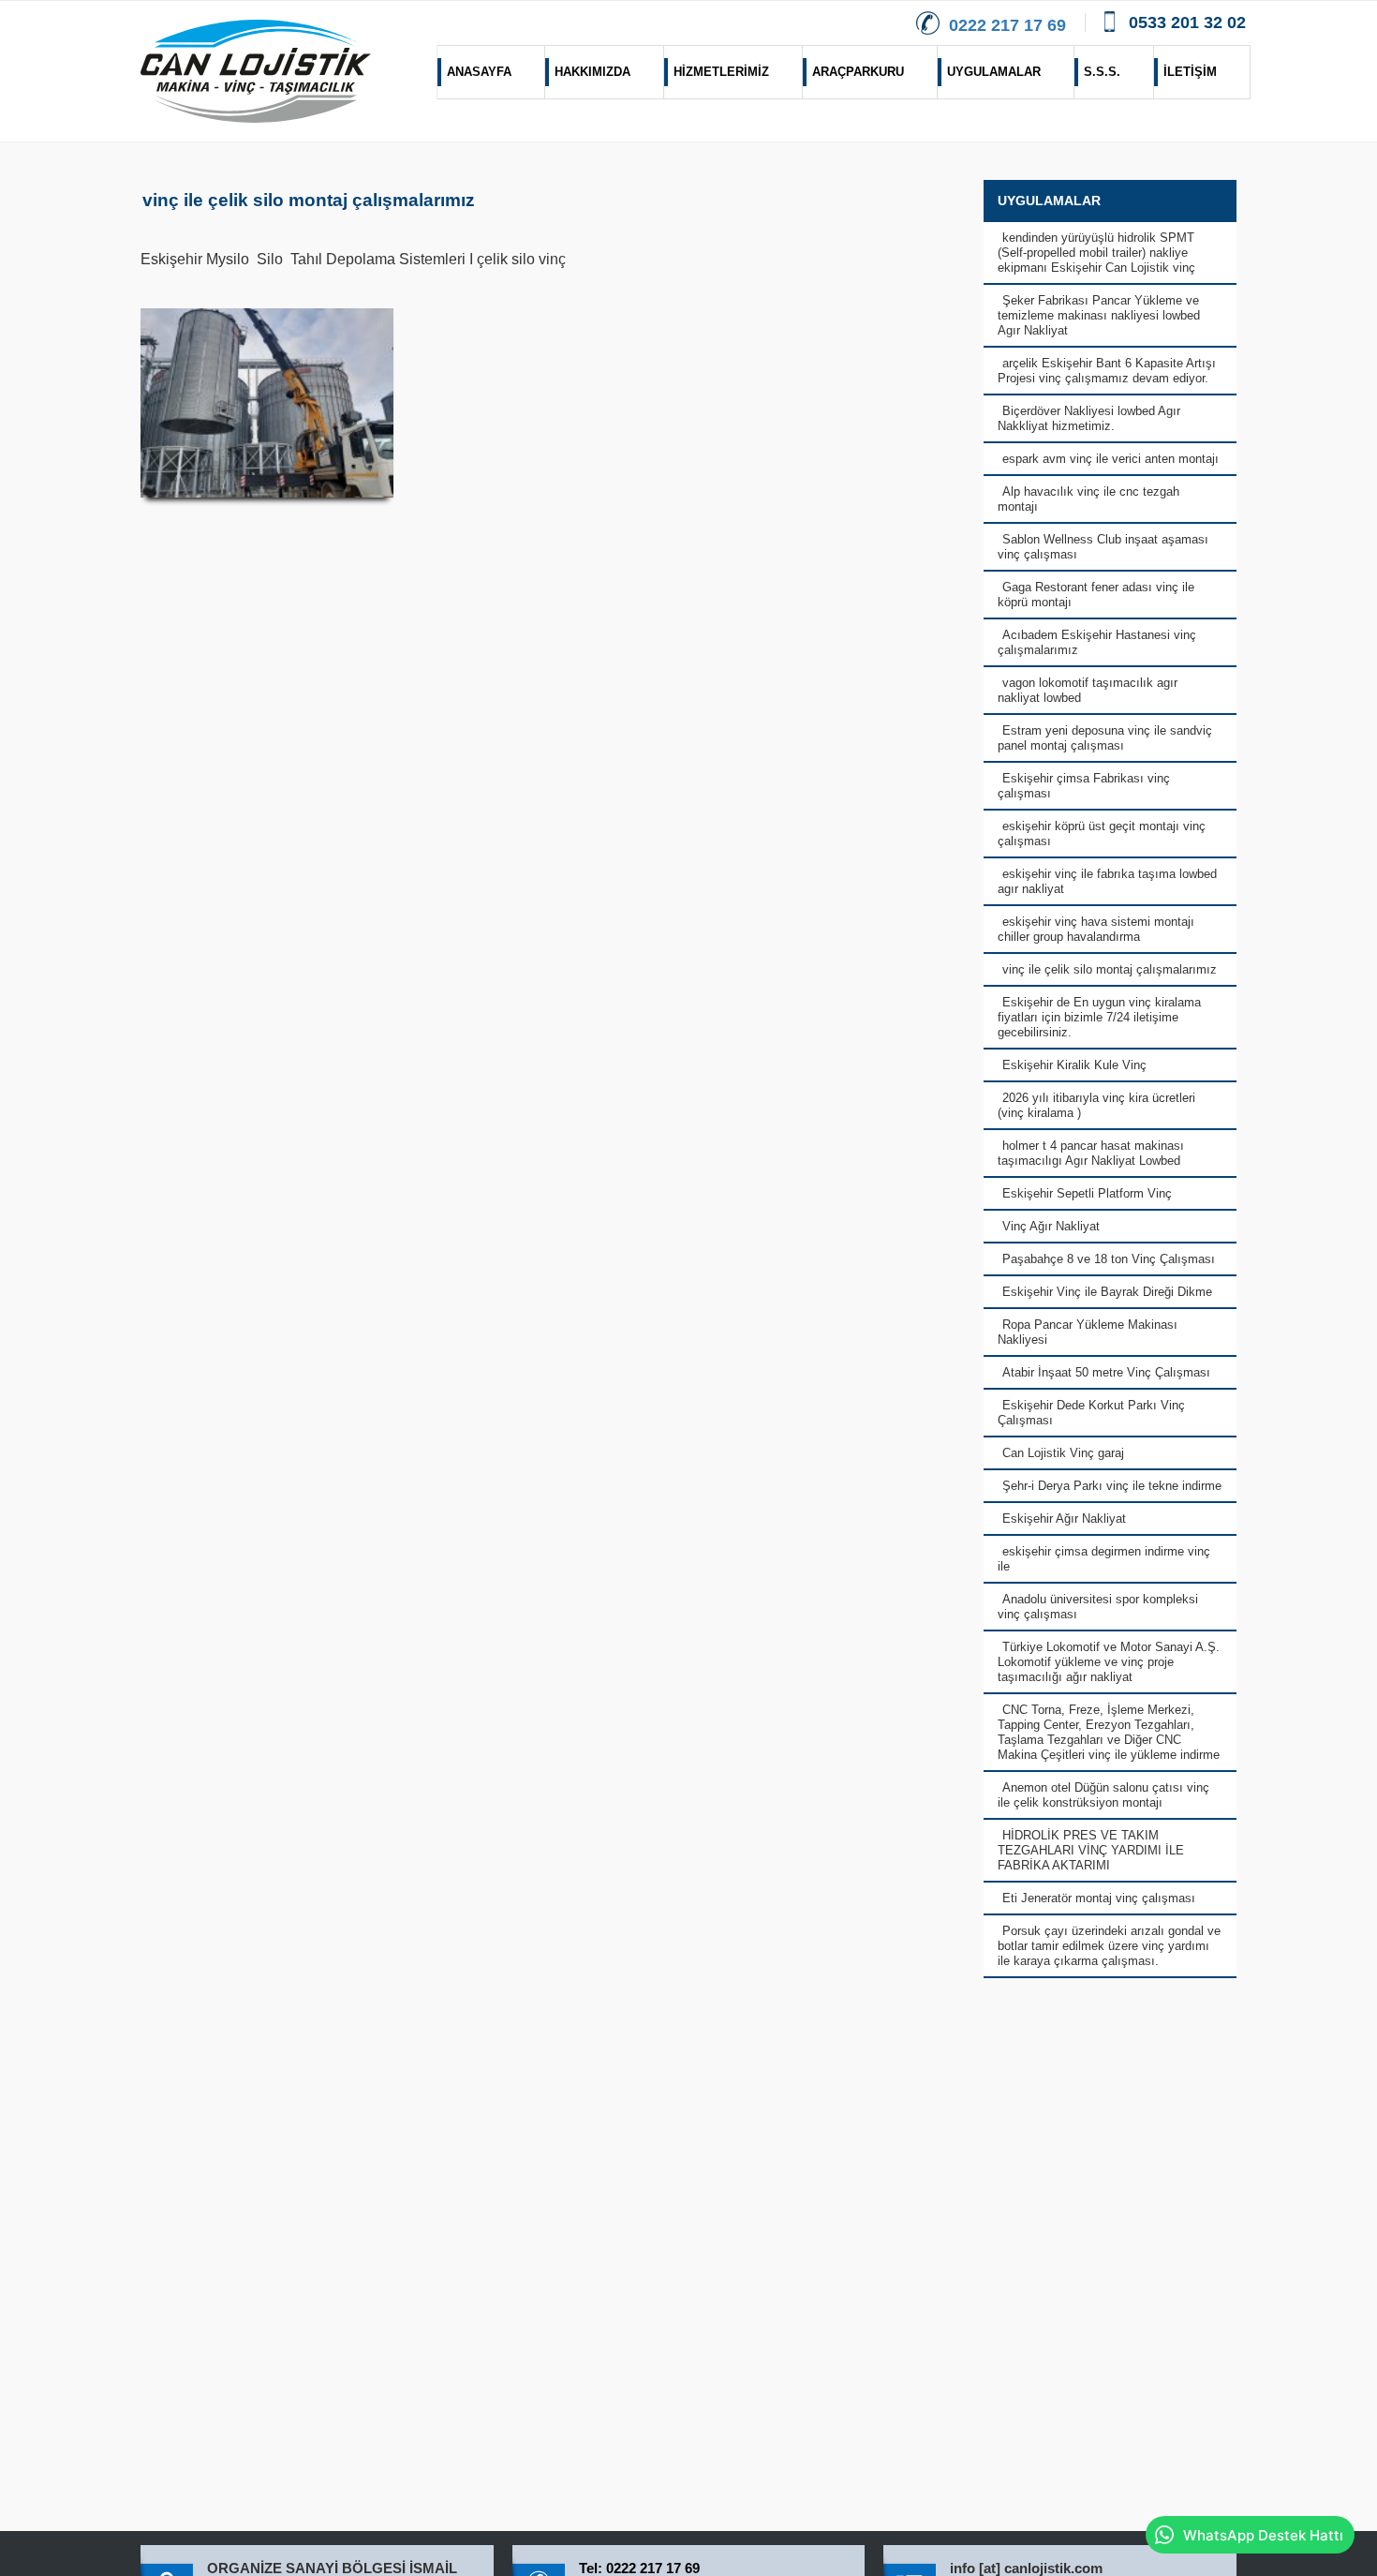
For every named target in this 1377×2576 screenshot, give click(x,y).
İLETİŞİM (1190, 72)
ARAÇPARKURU (858, 72)
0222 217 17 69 (1007, 25)
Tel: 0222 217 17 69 (639, 2568)
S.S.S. (1102, 72)
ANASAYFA (479, 72)
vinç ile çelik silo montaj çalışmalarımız (309, 200)
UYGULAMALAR (994, 72)
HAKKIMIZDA (592, 72)
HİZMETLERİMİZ (721, 72)
